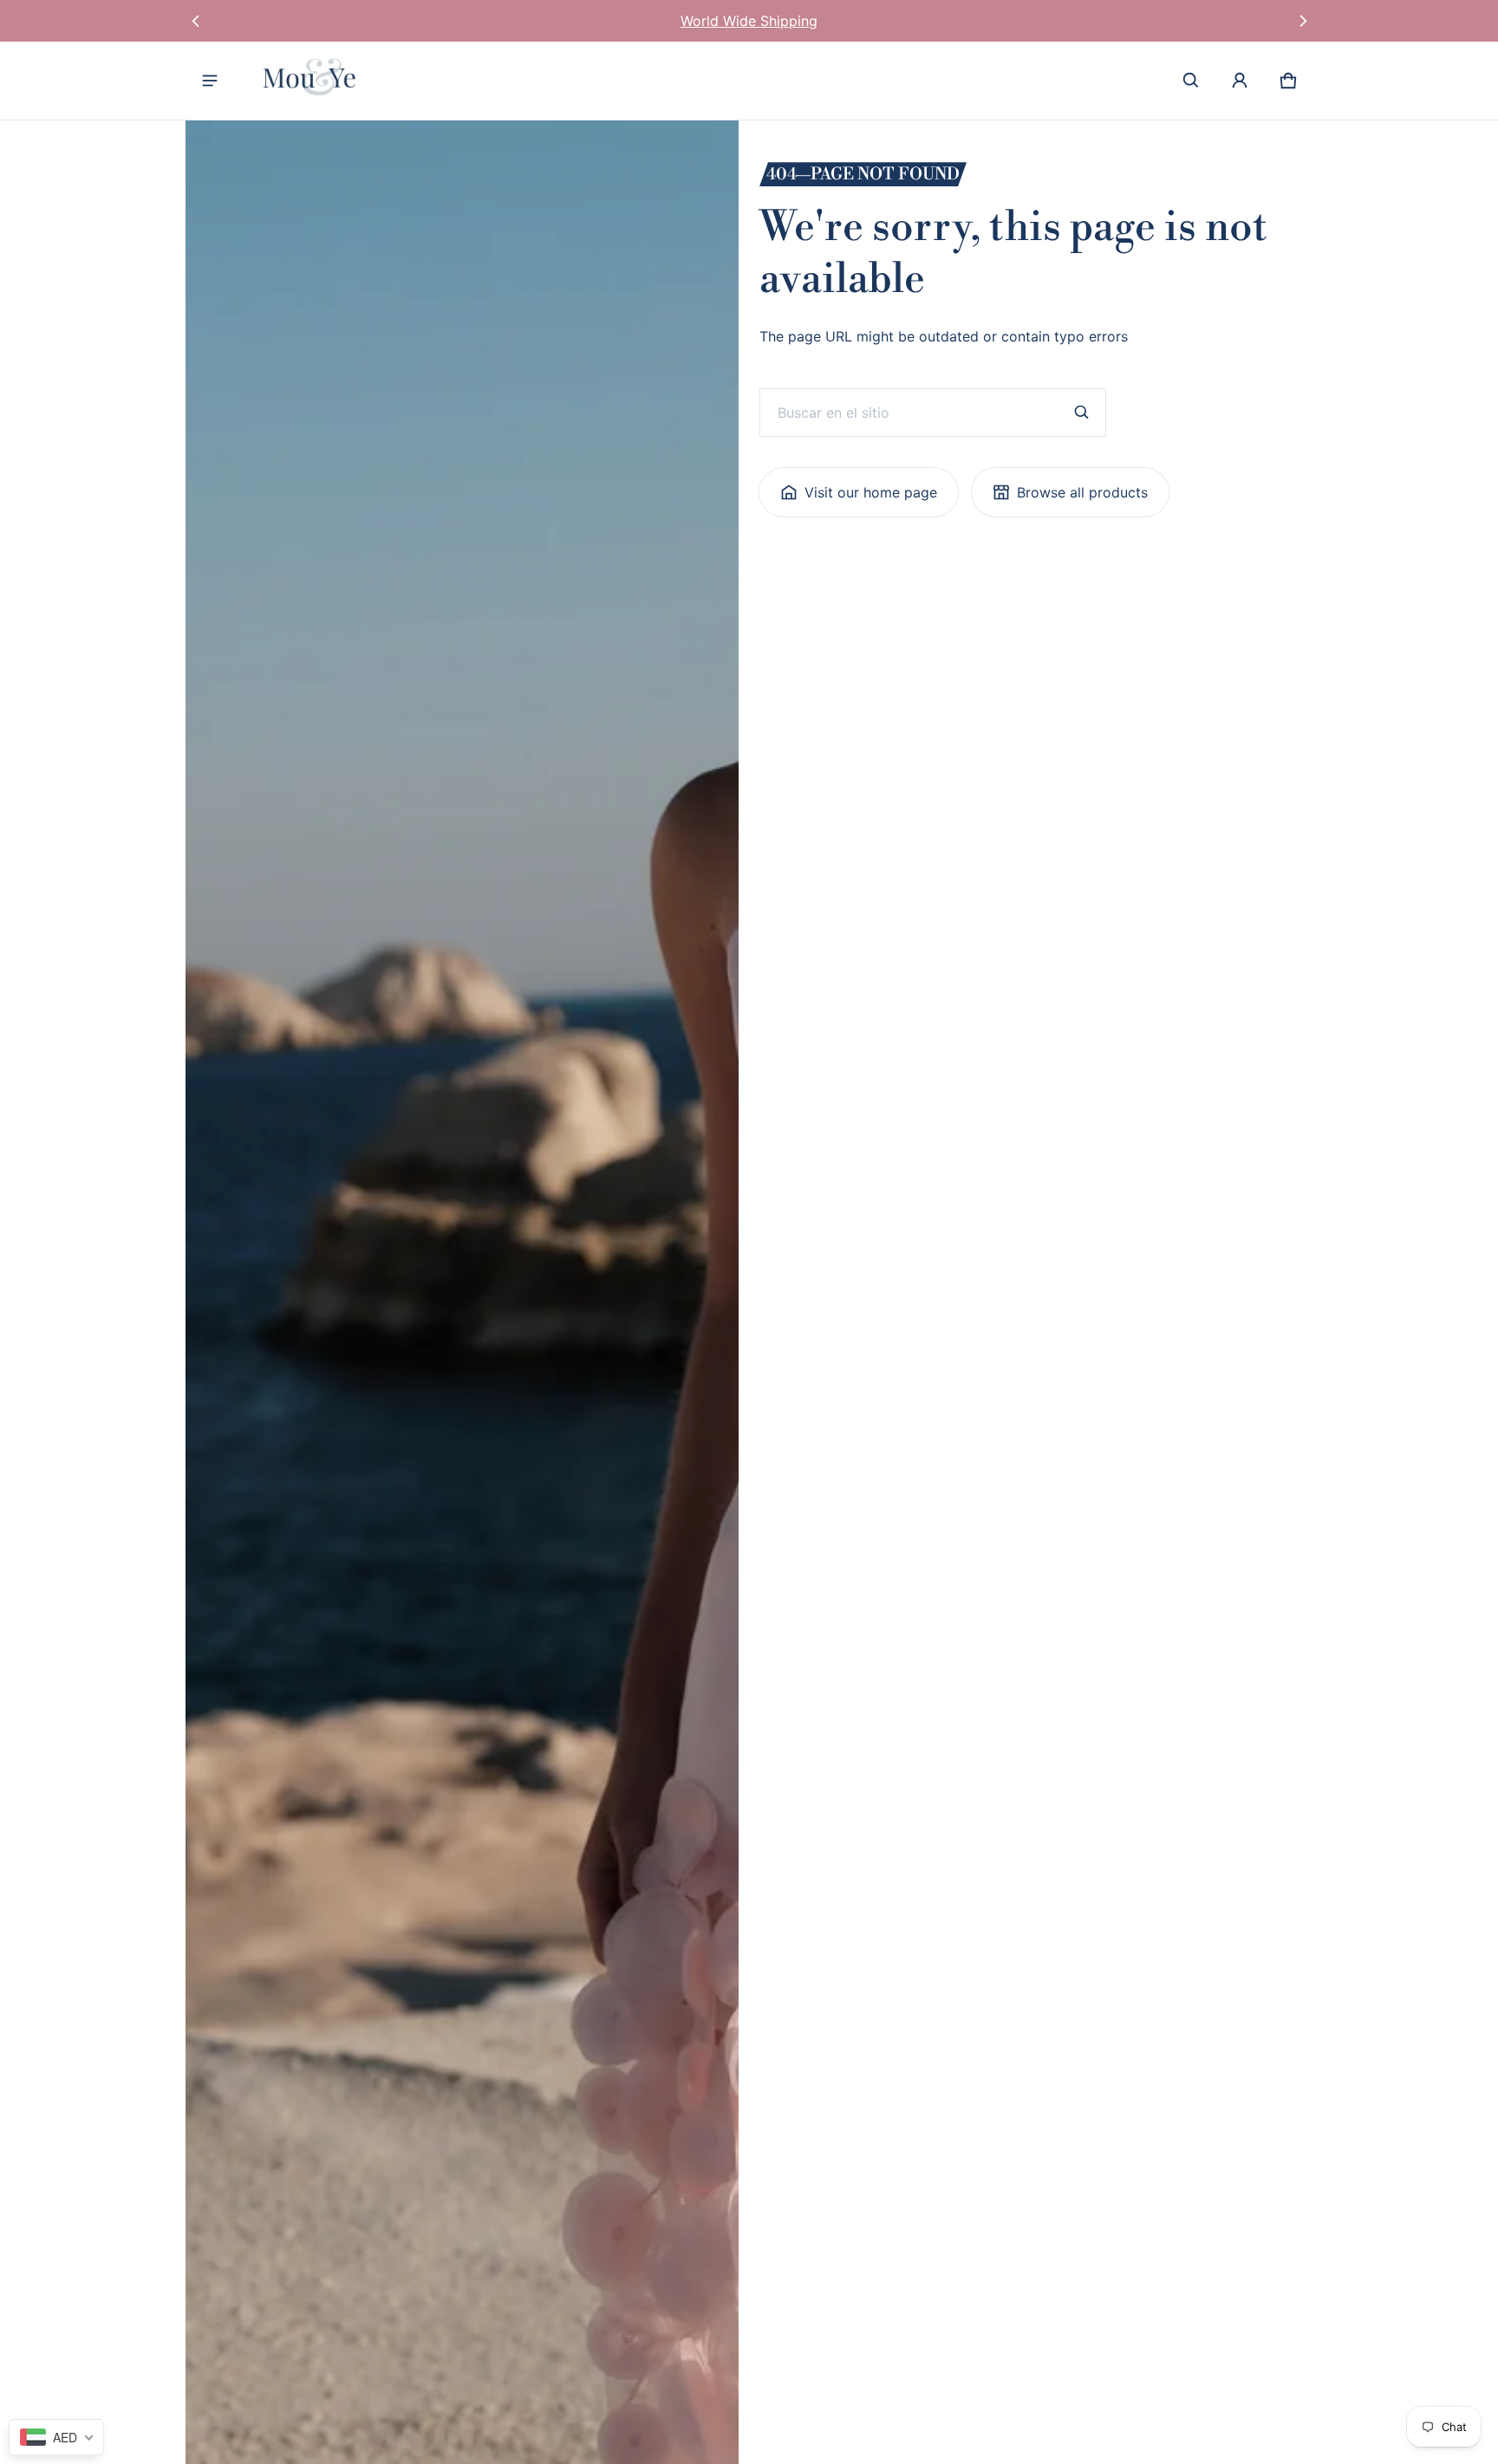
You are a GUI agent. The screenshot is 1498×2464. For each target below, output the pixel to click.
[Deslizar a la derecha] (1303, 21)
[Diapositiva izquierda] (195, 21)
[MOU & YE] (315, 81)
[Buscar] (1082, 413)
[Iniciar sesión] (1240, 81)
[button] (1191, 81)
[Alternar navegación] (210, 81)
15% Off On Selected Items (749, 21)
